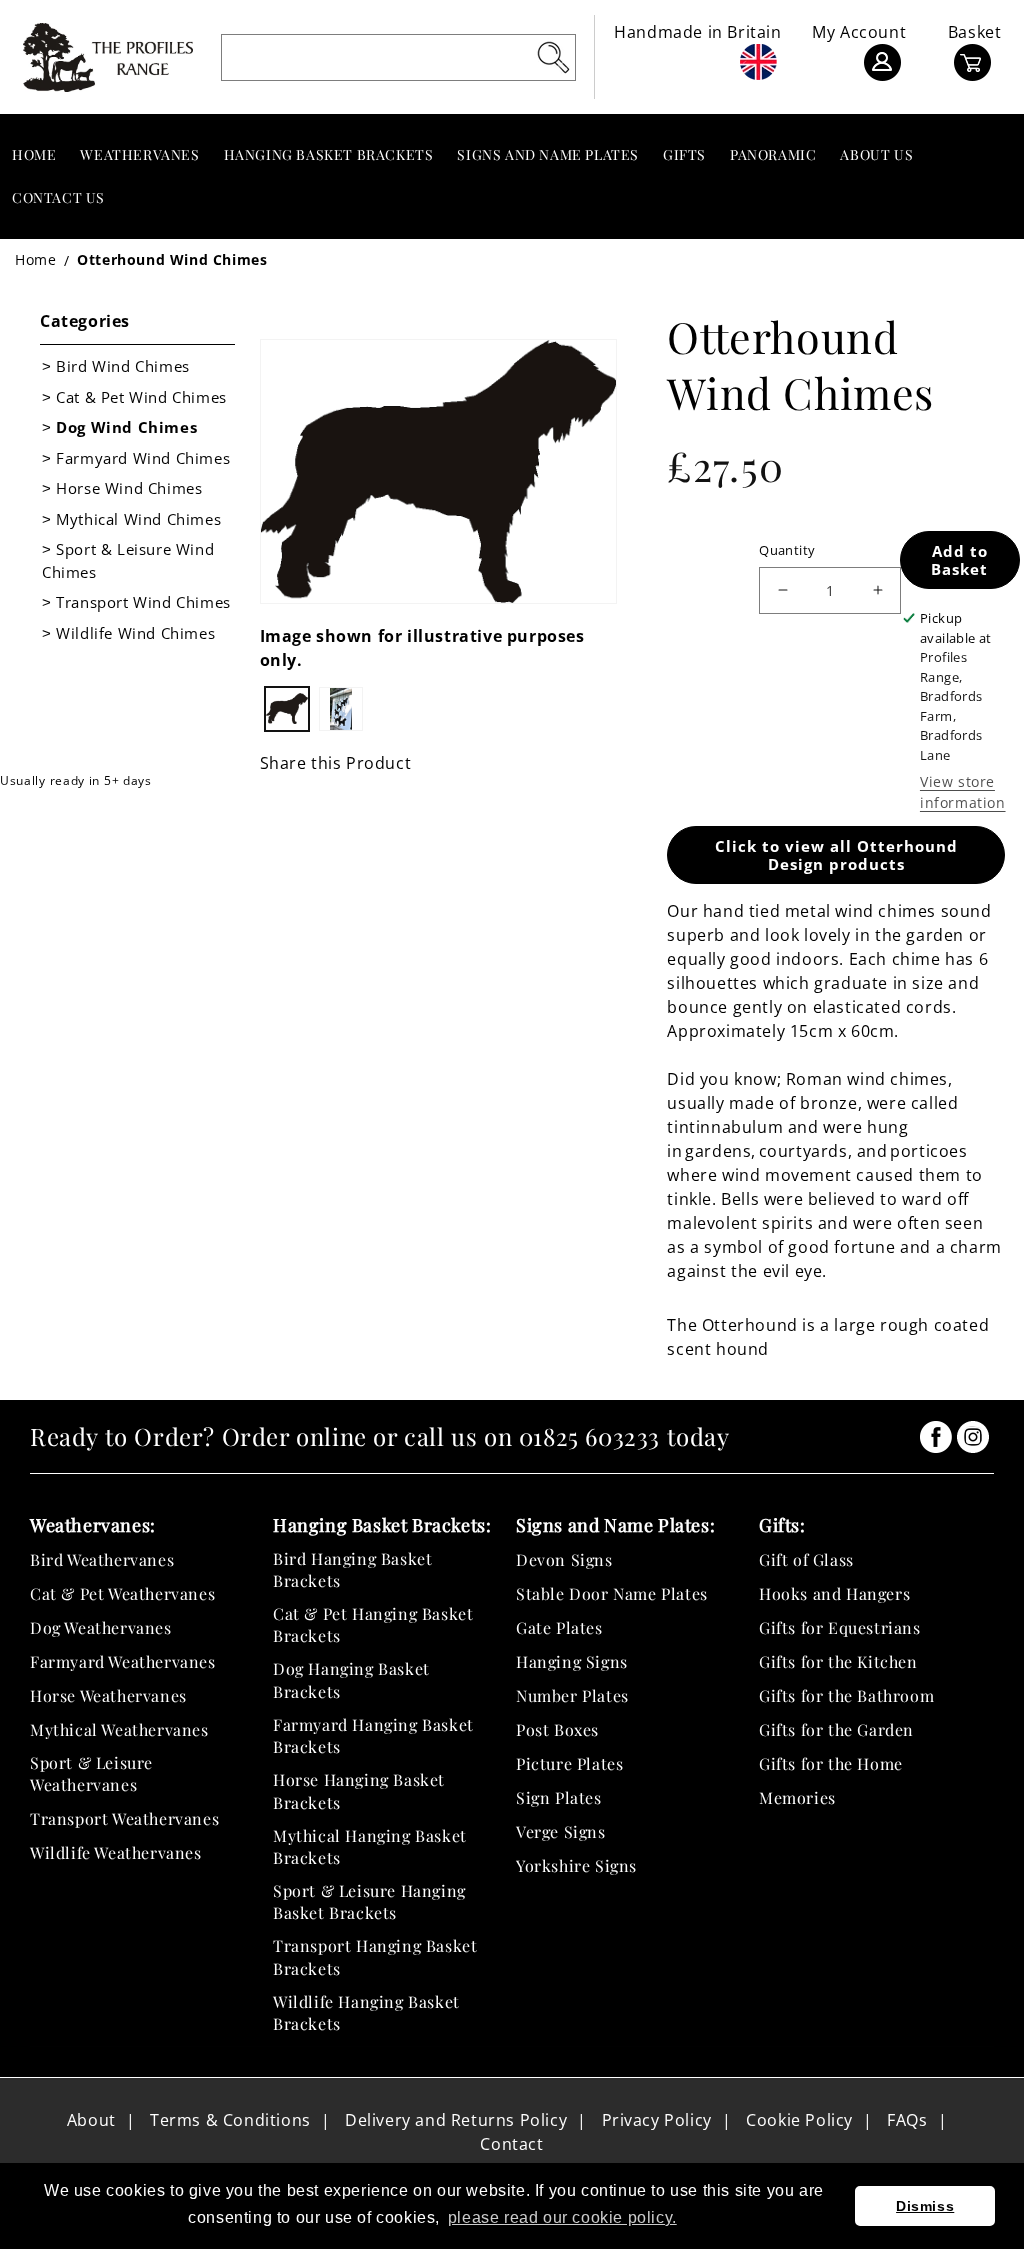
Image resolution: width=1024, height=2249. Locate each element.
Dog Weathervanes (101, 1627)
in (936, 1437)
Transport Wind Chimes (143, 602)
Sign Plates (559, 1797)
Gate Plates (559, 1627)
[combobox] (399, 57)
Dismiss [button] (925, 2206)
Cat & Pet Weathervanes (122, 1593)
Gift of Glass (806, 1559)
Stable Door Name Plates (612, 1593)
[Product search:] (553, 57)
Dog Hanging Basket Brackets (351, 1679)
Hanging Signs (572, 1661)
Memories (797, 1797)
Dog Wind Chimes (126, 427)
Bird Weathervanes (102, 1559)
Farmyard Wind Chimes (143, 458)
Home (35, 259)
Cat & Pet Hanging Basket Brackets (373, 1624)
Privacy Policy (657, 2120)
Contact (511, 2144)
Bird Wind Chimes (123, 366)
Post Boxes (557, 1729)
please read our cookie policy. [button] (562, 2217)
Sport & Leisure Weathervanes (91, 1773)
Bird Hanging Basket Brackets (352, 1569)
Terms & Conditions (230, 2120)
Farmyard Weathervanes (123, 1661)
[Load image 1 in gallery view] (287, 709)
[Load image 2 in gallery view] (341, 709)
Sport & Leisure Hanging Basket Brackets (369, 1901)
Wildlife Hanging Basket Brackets (366, 2012)
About (91, 2120)
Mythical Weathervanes (119, 1729)
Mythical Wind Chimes (138, 519)
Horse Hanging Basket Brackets (359, 1790)
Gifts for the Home (831, 1763)
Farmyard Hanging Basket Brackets (373, 1735)
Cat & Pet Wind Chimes (141, 397)
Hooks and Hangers (834, 1593)
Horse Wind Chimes (129, 488)
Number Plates (572, 1695)
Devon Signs (564, 1559)
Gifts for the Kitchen (838, 1661)
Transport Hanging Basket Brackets (375, 1956)
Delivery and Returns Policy (456, 2120)
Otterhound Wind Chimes (172, 259)
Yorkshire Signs (576, 1865)
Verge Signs (561, 1831)
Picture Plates (569, 1763)
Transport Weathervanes (124, 1818)
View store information (963, 792)
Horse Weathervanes (108, 1695)
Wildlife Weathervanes (116, 1852)
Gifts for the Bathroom (846, 1695)
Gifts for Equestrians (840, 1627)
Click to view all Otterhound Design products (836, 855)
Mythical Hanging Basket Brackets (370, 1846)
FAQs (907, 2120)
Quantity (787, 550)
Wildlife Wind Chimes (135, 633)
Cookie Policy (799, 2120)
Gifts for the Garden (836, 1729)
